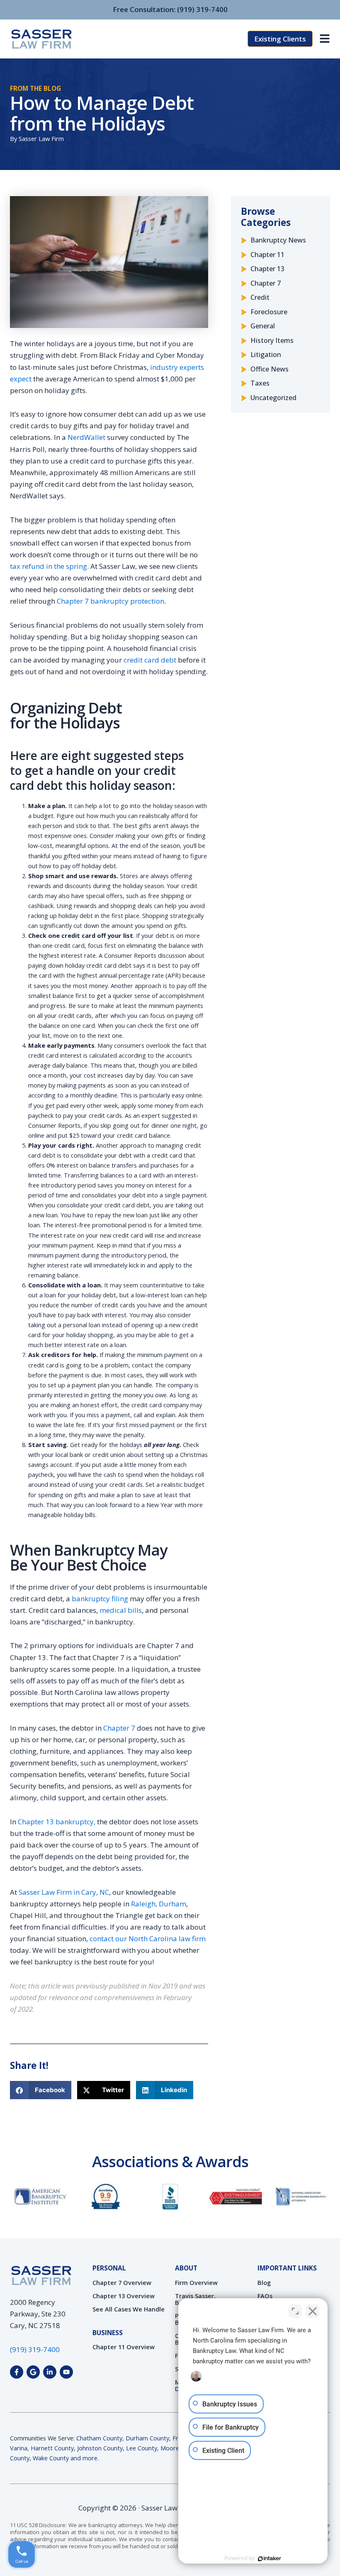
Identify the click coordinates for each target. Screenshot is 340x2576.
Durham (172, 1904)
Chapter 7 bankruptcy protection (110, 601)
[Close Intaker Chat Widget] (313, 2311)
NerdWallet (86, 437)
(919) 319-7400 (202, 9)
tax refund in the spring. (49, 566)
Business (108, 2333)
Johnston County (100, 2448)
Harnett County (52, 2448)
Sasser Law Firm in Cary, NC (63, 1892)
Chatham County (99, 2438)
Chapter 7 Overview (122, 2282)
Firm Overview (196, 2282)
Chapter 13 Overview (124, 2296)
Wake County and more (65, 2458)
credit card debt (149, 660)
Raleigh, (144, 1904)
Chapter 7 (119, 1728)
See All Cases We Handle (129, 2309)
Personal (109, 2268)
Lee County (142, 2448)
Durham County (147, 2438)
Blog (264, 2282)
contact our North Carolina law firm (148, 1939)
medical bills (121, 1610)
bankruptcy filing (100, 1599)
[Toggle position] (295, 2311)
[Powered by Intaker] (270, 2559)
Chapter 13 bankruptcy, (56, 1822)
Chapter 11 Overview (124, 2347)
